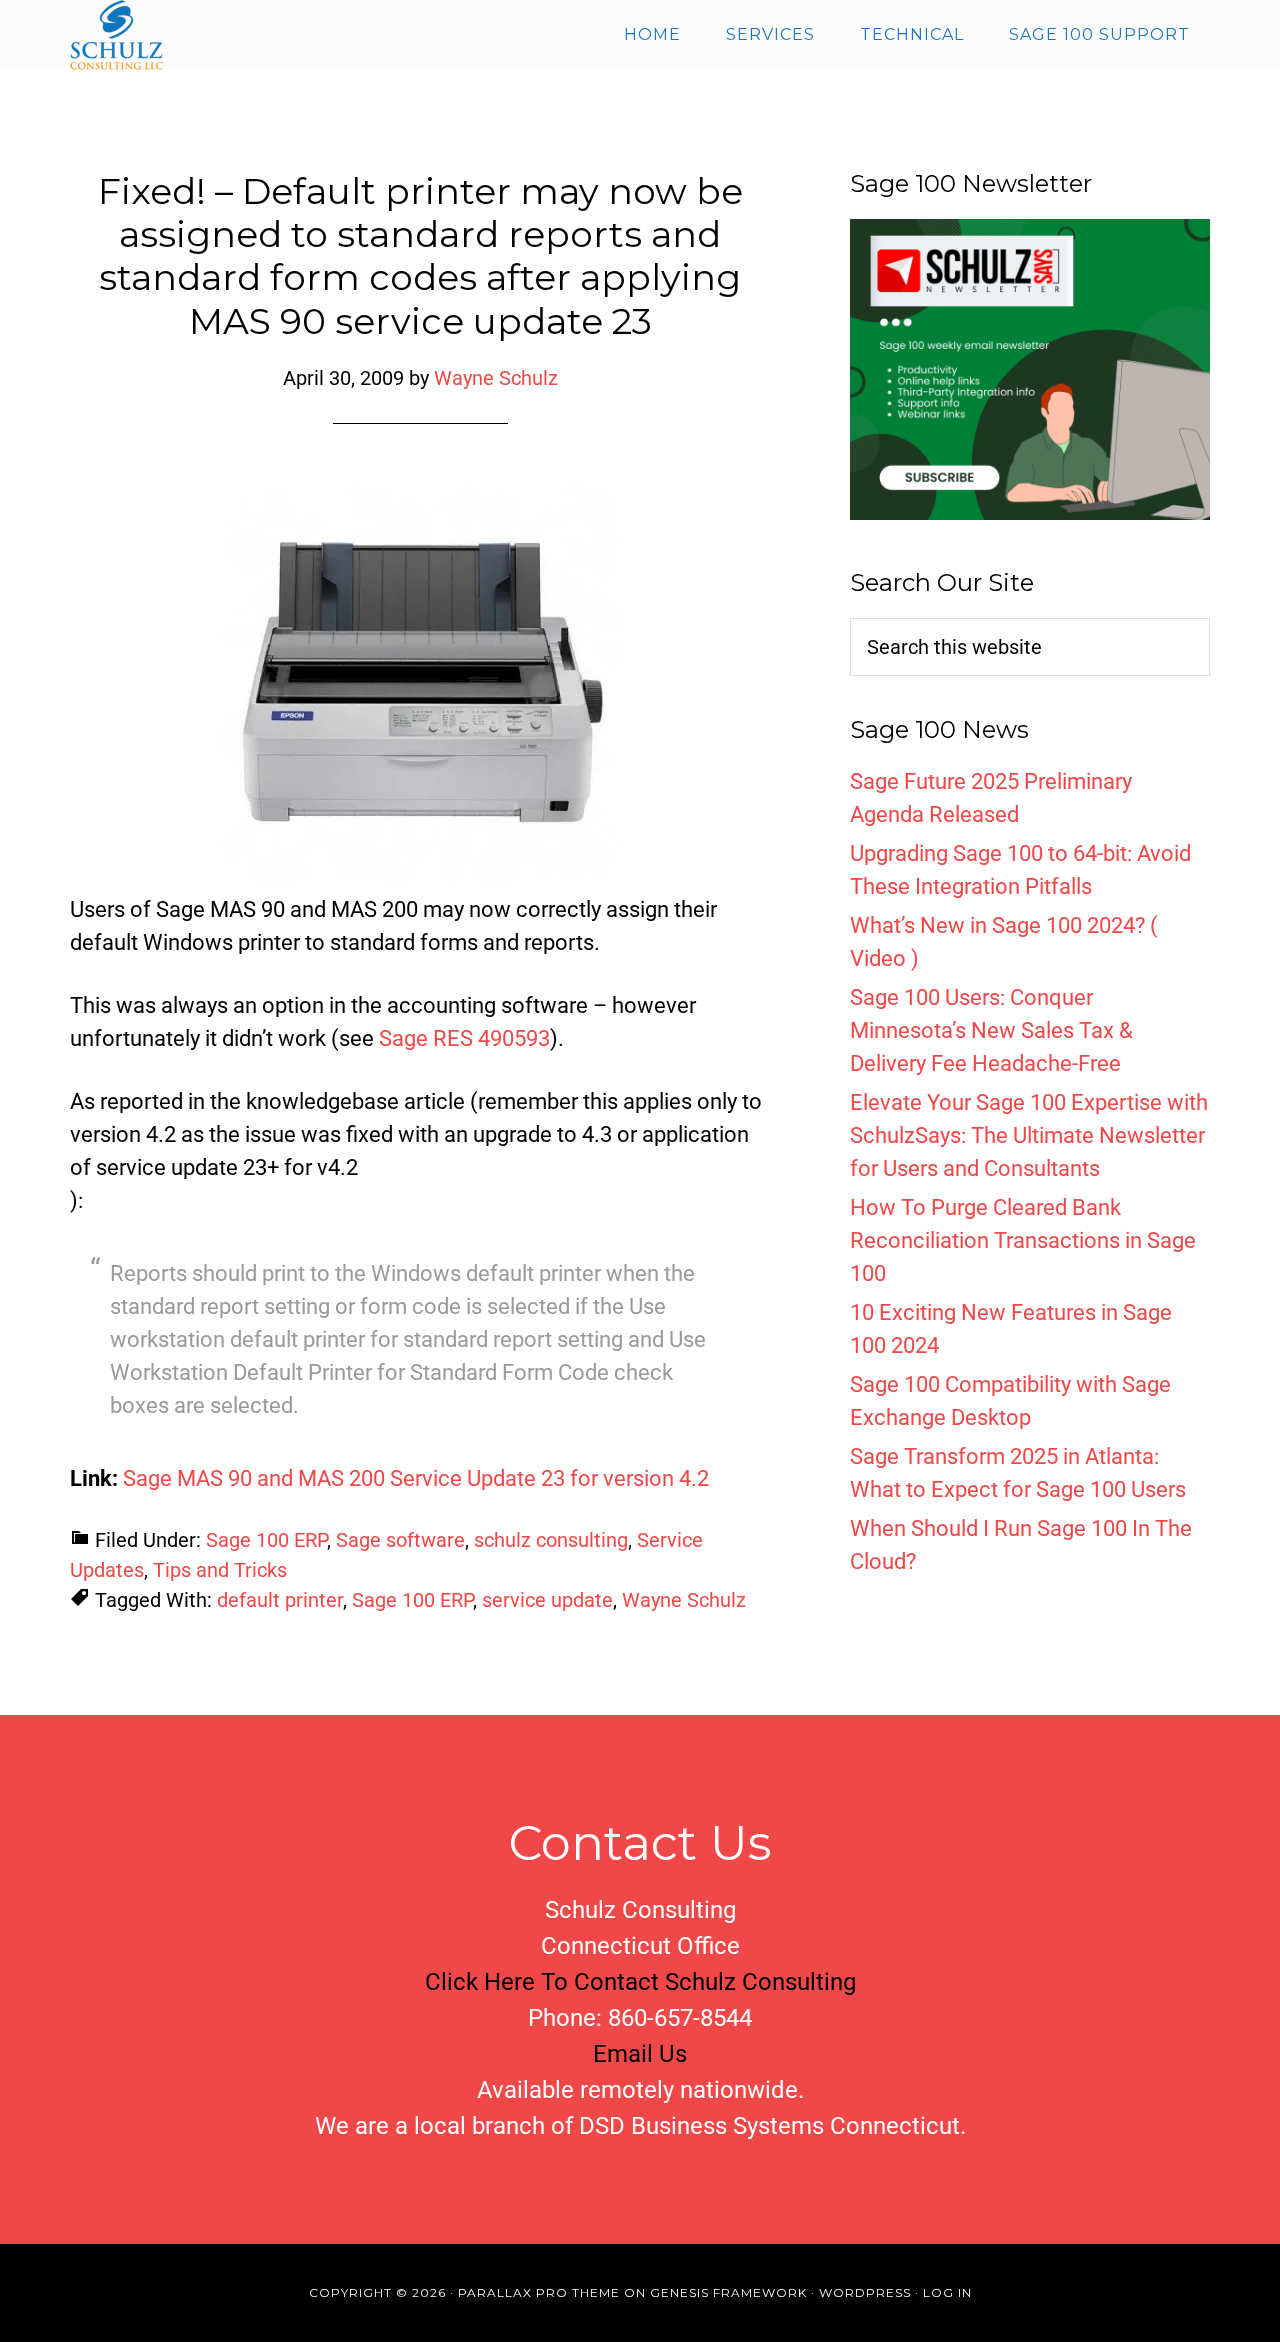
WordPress (865, 2292)
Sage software (400, 1540)
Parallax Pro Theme (539, 2292)
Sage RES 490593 (464, 1038)
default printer (280, 1600)
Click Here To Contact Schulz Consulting (640, 1982)
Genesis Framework (728, 2292)
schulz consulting (551, 1540)
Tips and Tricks (220, 1570)
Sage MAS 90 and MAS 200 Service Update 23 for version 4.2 (416, 1478)
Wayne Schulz (684, 1600)
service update (547, 1600)
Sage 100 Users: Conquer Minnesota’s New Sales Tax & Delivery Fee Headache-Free (991, 1030)
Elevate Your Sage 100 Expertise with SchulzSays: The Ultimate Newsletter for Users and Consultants (1029, 1135)
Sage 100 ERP (266, 1540)
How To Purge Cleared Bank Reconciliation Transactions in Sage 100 (1023, 1240)
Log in (947, 2292)
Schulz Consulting (250, 35)
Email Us (640, 2054)
